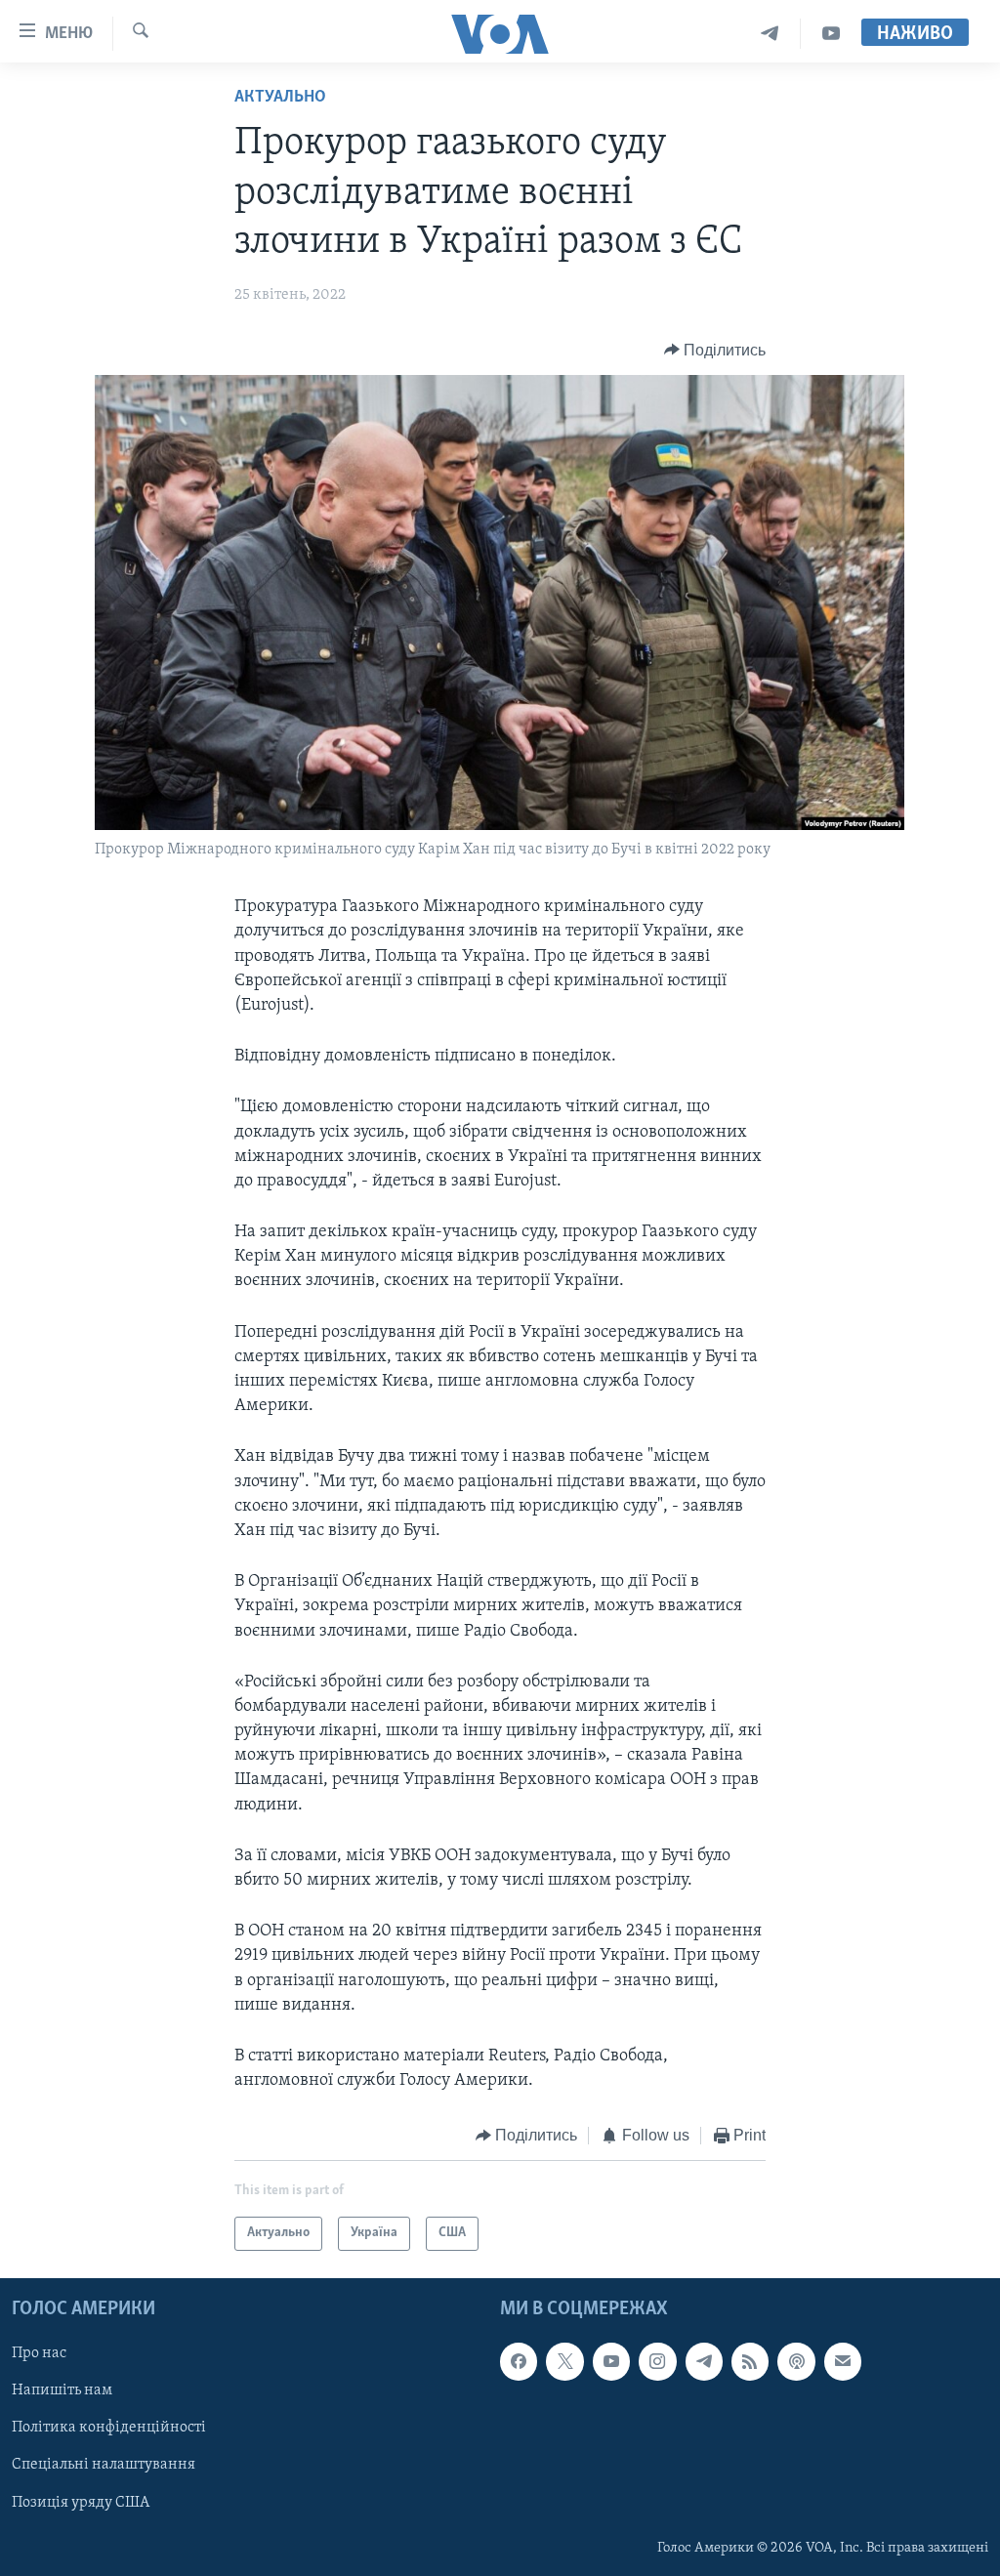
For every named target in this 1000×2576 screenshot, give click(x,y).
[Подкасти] (796, 2361)
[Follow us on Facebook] (519, 2361)
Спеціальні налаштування (104, 2465)
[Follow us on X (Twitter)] (564, 2361)
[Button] (715, 351)
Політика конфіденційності (109, 2428)
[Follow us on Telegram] (704, 2361)
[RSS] (750, 2361)
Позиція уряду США (81, 2502)
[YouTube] (831, 34)
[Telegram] (770, 34)
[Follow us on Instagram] (657, 2361)
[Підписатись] (843, 2361)
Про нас (39, 2353)
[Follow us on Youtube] (611, 2361)
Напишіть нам (62, 2390)
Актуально (280, 98)
